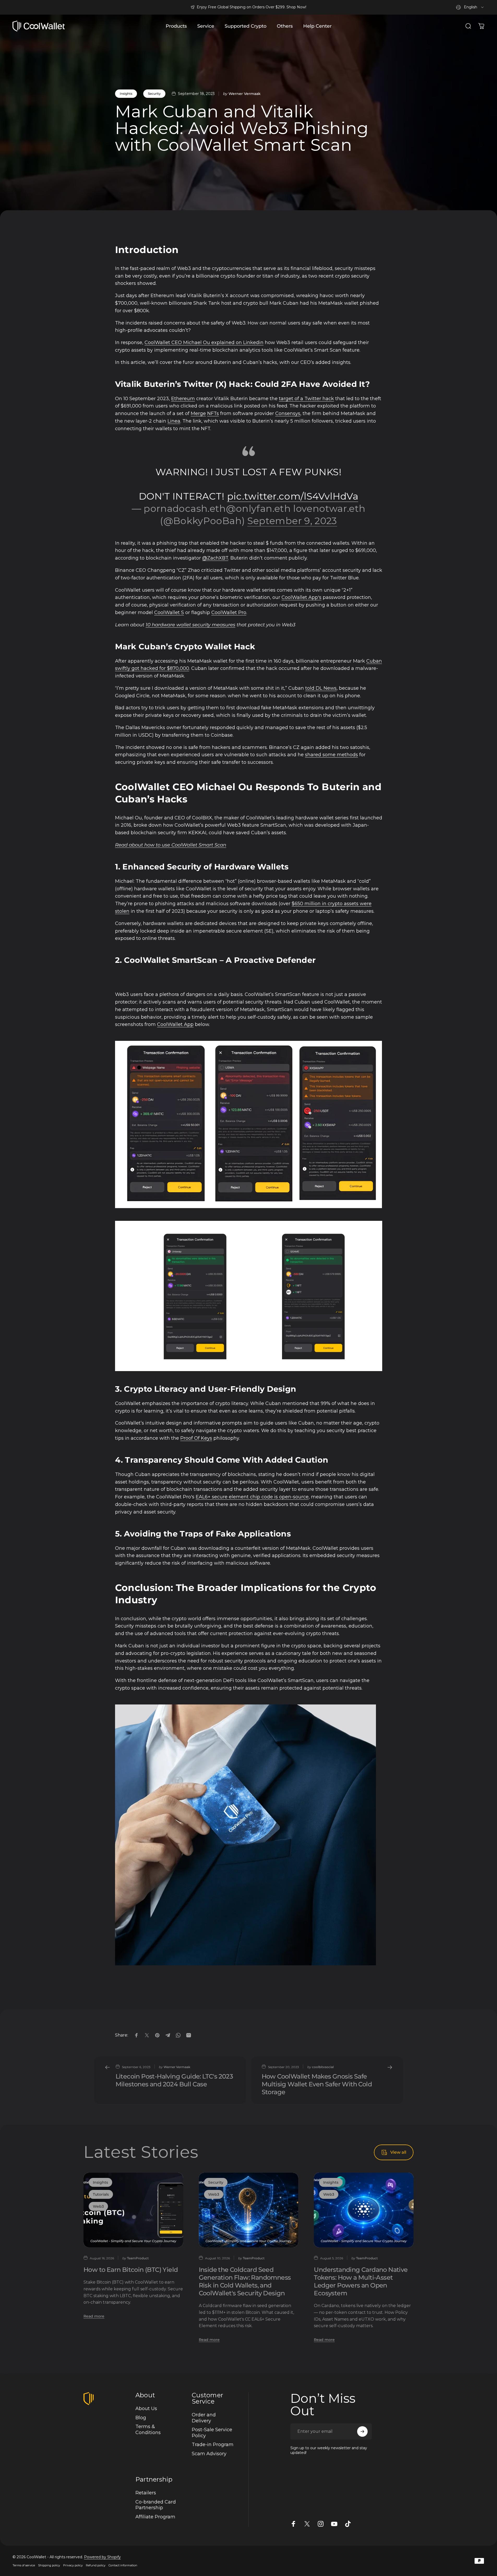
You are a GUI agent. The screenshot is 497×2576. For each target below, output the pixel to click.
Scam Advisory (209, 2454)
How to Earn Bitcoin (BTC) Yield (131, 2270)
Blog (141, 2418)
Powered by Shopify (102, 2557)
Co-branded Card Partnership (156, 2505)
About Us (146, 2409)
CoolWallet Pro (229, 613)
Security (154, 94)
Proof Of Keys (196, 1438)
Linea (174, 421)
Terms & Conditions (148, 2430)
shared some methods (331, 755)
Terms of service (24, 2565)
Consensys (288, 413)
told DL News (321, 688)
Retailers (146, 2493)
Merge (198, 413)
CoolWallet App (175, 1024)
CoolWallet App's (301, 597)
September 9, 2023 (292, 521)
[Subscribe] (362, 2431)
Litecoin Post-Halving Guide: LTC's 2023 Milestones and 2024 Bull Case (174, 2080)
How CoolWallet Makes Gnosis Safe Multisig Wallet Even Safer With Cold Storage (317, 2084)
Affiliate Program (155, 2517)
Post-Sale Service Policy (212, 2433)
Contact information (123, 2565)
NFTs (213, 413)
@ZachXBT (215, 558)
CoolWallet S (169, 613)
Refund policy (96, 2565)
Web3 (98, 2206)
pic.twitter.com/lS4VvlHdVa (293, 496)
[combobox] (470, 7)
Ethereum (183, 399)
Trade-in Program (213, 2445)
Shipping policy (49, 2565)
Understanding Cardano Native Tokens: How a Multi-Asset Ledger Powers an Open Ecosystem (361, 2281)
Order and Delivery (204, 2418)
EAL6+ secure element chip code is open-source (252, 1497)
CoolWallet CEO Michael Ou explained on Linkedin (204, 343)
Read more (94, 2316)
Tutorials (101, 2194)
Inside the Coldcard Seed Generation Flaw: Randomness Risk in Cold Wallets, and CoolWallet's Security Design (245, 2281)
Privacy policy (73, 2565)
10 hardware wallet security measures (190, 625)
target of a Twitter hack (306, 399)
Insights (126, 94)
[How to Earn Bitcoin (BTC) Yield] (133, 2210)
